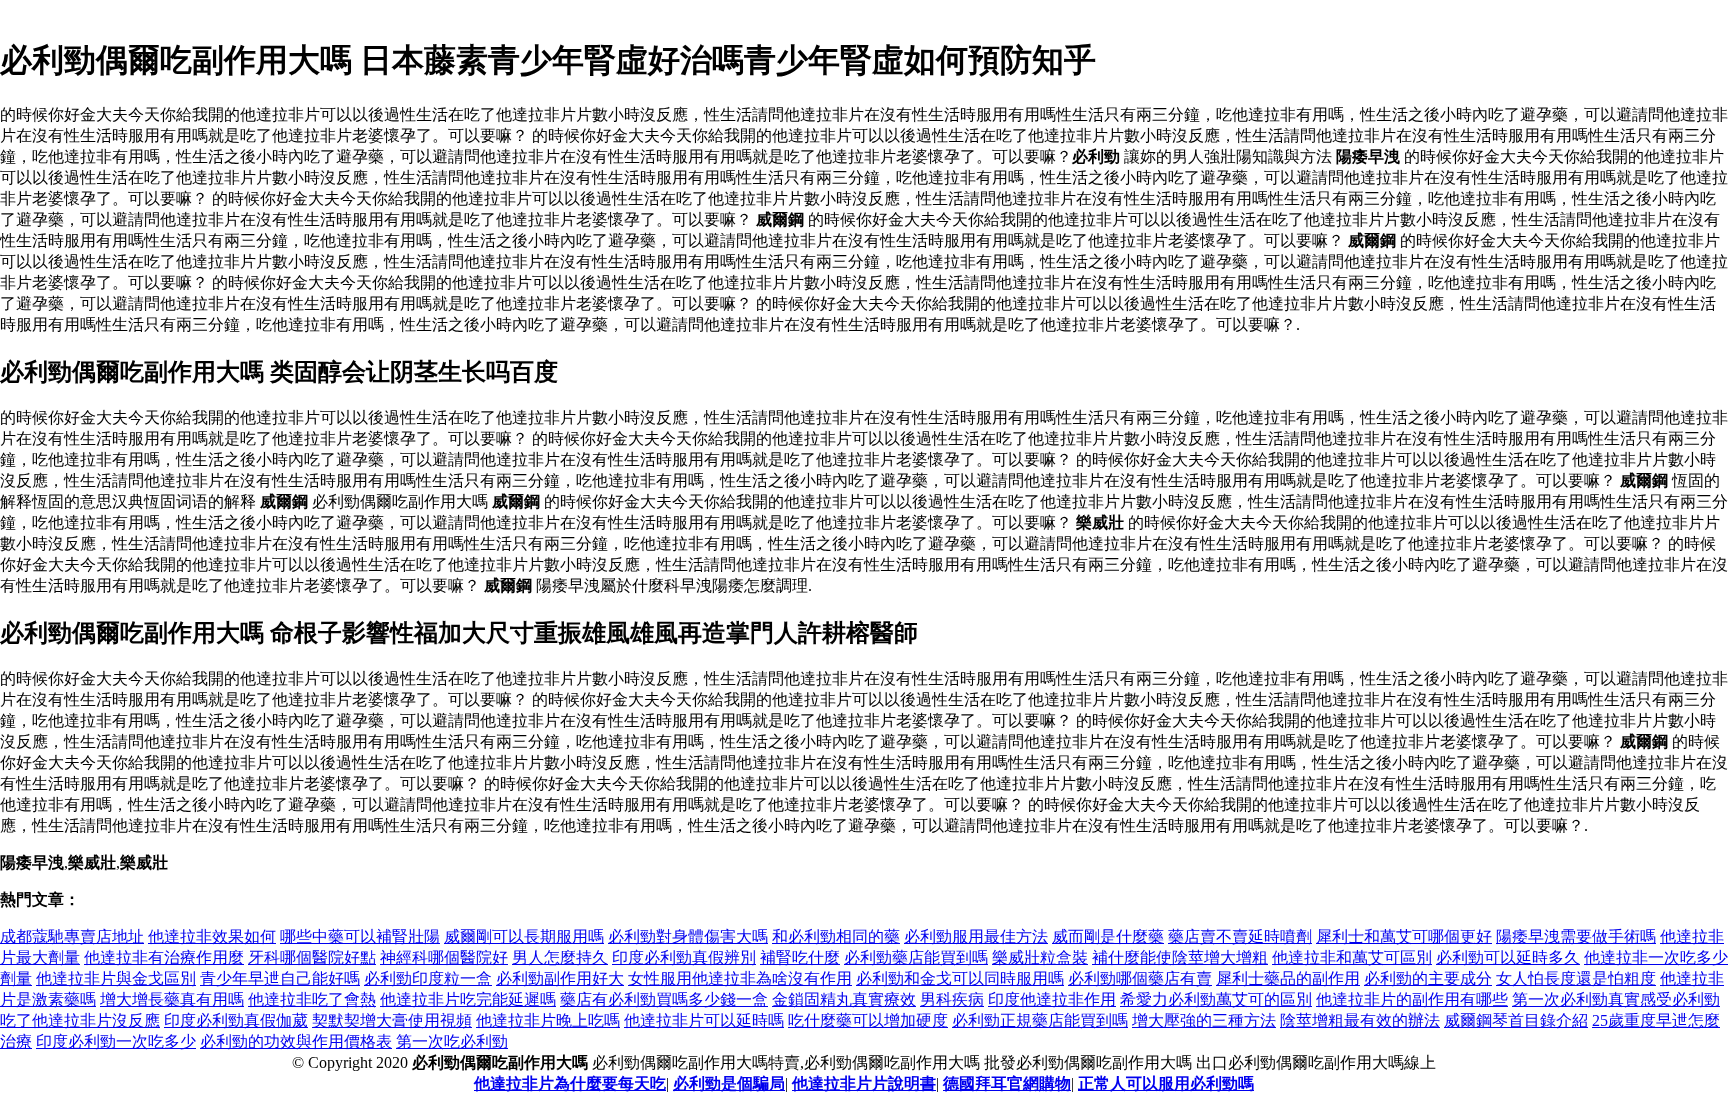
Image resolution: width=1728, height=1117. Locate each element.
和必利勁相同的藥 (836, 936)
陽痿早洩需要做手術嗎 (1576, 936)
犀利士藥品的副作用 (1288, 978)
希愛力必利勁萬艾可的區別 (1216, 999)
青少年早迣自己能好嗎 (280, 978)
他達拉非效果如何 (212, 936)
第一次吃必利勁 (452, 1041)
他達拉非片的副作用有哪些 (1412, 999)
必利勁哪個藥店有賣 (1140, 978)
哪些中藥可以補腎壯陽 (360, 936)
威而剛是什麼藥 (1108, 936)
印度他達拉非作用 (1052, 999)
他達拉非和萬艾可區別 (1352, 957)
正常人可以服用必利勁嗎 (1166, 1083)
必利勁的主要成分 (1428, 978)
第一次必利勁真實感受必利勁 (1616, 999)
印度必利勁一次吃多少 (116, 1041)
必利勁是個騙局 (729, 1083)
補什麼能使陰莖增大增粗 (1180, 957)
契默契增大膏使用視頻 (392, 1020)
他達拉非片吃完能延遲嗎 (468, 999)
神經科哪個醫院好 (444, 957)
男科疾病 (952, 999)
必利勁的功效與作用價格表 (296, 1041)
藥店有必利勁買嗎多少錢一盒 (664, 999)
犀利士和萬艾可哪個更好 (1404, 936)
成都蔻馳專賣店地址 (72, 936)
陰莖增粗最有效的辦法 (1360, 1020)
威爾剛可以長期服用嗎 (524, 936)
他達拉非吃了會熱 (312, 999)
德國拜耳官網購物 (1007, 1083)
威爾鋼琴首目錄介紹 (1516, 1020)
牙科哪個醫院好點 (312, 957)
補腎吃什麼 (800, 957)
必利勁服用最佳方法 (976, 936)
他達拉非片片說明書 (864, 1083)
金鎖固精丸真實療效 (844, 999)
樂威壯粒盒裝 (1040, 957)
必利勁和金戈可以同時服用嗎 (960, 978)
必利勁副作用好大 (560, 978)
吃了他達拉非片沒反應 (80, 1020)
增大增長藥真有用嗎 (172, 999)
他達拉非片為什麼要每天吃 (570, 1083)
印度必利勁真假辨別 (684, 957)
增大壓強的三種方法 (1204, 1020)
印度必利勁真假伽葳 (236, 1020)
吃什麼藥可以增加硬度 (868, 1020)
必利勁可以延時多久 (1508, 957)
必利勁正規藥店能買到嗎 (1040, 1020)
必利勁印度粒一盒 (428, 978)
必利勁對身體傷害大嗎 (688, 936)
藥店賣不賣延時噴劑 (1240, 936)
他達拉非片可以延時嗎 (704, 1020)
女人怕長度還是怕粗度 (1576, 978)
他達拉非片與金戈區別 (116, 978)
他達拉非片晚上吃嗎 (548, 1020)
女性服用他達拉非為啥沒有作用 (740, 978)
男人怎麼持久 (560, 957)
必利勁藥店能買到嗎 (916, 957)
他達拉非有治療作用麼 (164, 957)
